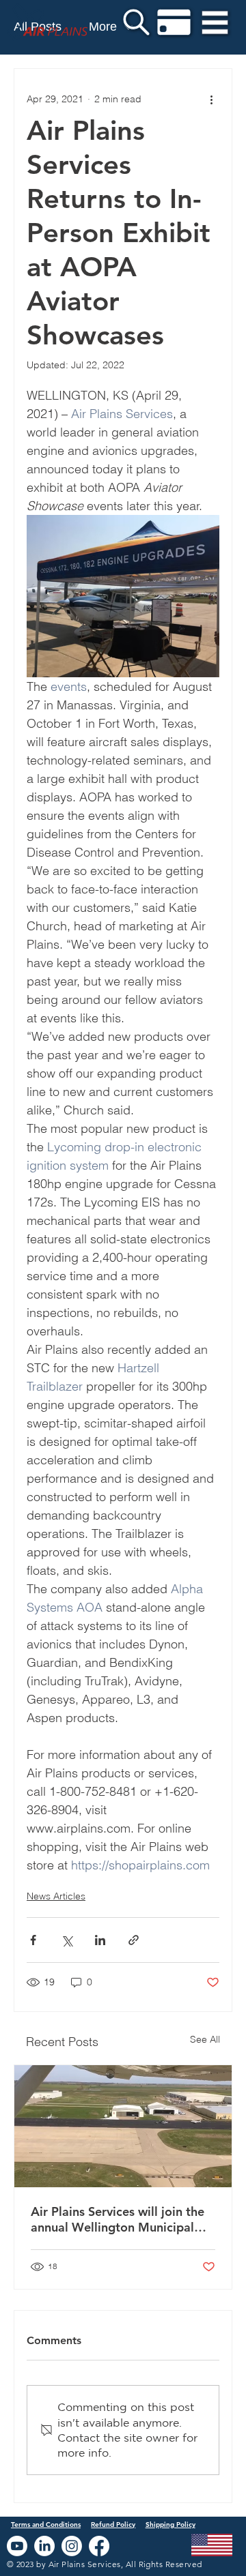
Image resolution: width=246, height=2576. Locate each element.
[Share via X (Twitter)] (67, 1940)
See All (205, 2039)
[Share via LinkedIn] (100, 1940)
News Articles (56, 1896)
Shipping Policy (170, 2525)
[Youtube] (17, 2546)
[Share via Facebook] (33, 1940)
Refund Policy (113, 2525)
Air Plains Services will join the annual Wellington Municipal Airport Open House (118, 2219)
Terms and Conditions (46, 2525)
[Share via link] (134, 1940)
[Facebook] (99, 2546)
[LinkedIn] (44, 2546)
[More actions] (211, 99)
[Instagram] (72, 2546)
